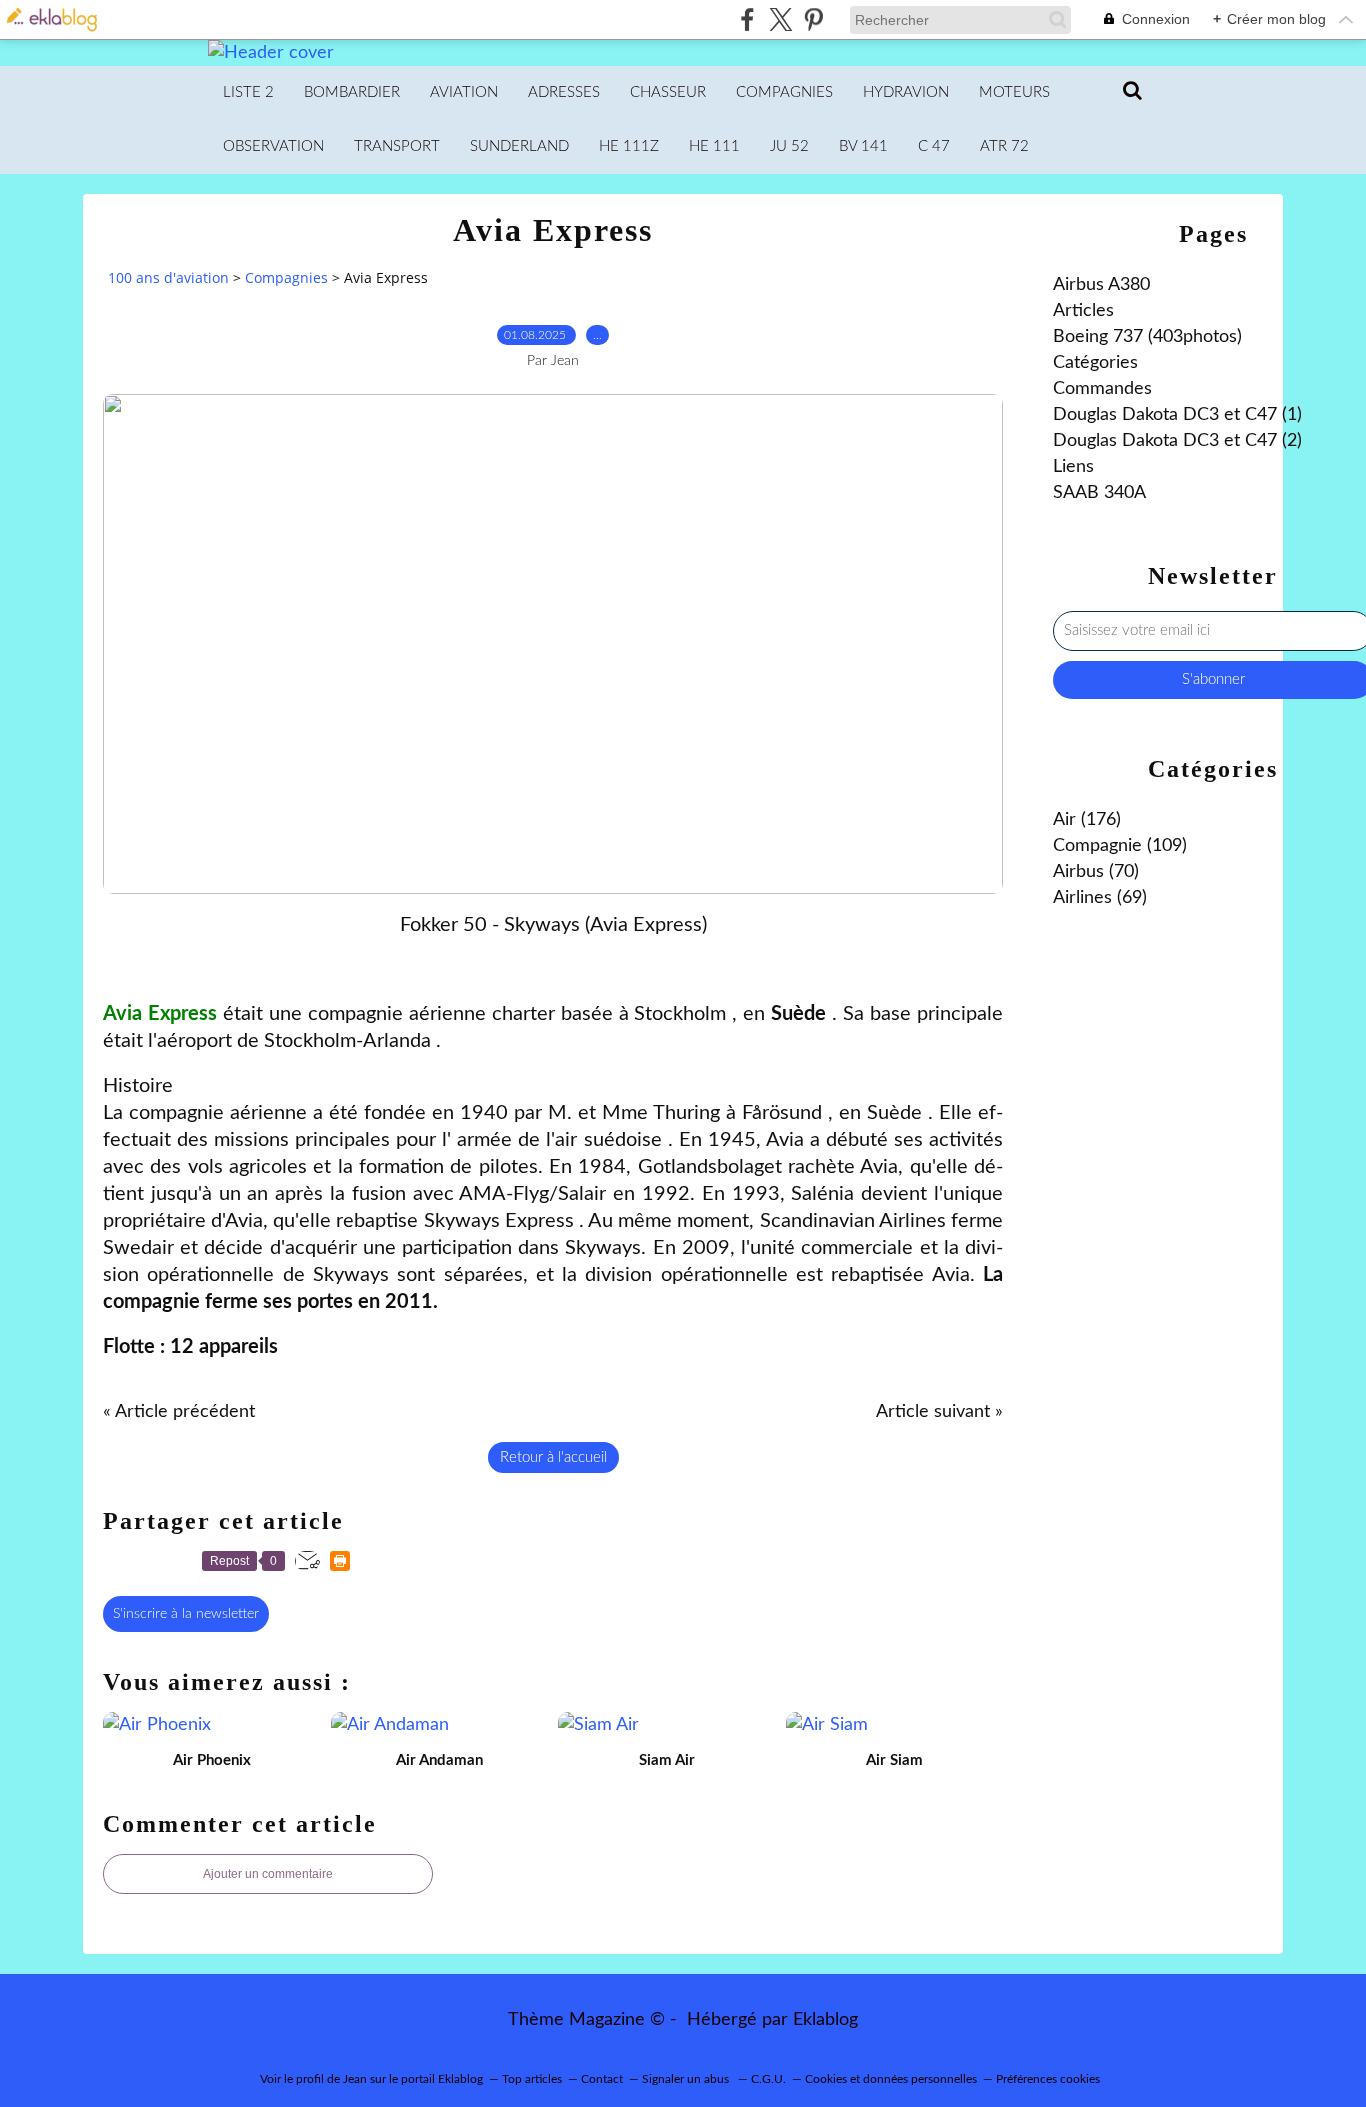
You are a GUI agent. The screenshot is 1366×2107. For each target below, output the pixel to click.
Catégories (1095, 363)
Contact (602, 2079)
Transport (397, 146)
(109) (1120, 846)
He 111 (714, 146)
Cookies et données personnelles (891, 2079)
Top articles (532, 2079)
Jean (355, 2079)
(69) (1100, 898)
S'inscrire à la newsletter (186, 1614)
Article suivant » (939, 1412)
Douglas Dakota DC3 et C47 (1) (1177, 415)
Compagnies (784, 92)
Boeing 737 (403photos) (1147, 337)
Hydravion (906, 92)
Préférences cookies (1048, 2079)
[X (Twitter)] (780, 19)
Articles (1083, 311)
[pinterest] (813, 19)
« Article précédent (179, 1412)
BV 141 (863, 146)
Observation (273, 146)
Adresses (564, 92)
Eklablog (825, 2020)
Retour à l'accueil (553, 1457)
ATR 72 (1004, 146)
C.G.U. (768, 2079)
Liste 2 (248, 92)
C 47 (934, 146)
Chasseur (668, 92)
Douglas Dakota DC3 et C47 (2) (1177, 441)
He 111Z (629, 146)
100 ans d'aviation (168, 277)
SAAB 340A (1099, 493)
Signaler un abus (687, 2079)
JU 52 (789, 146)
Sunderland (519, 146)
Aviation (464, 92)
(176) (1087, 820)
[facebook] (747, 19)
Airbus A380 (1101, 285)
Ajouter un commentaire (268, 1874)
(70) (1096, 872)
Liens (1073, 467)
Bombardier (352, 92)
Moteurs (1014, 92)
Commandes (1102, 389)
